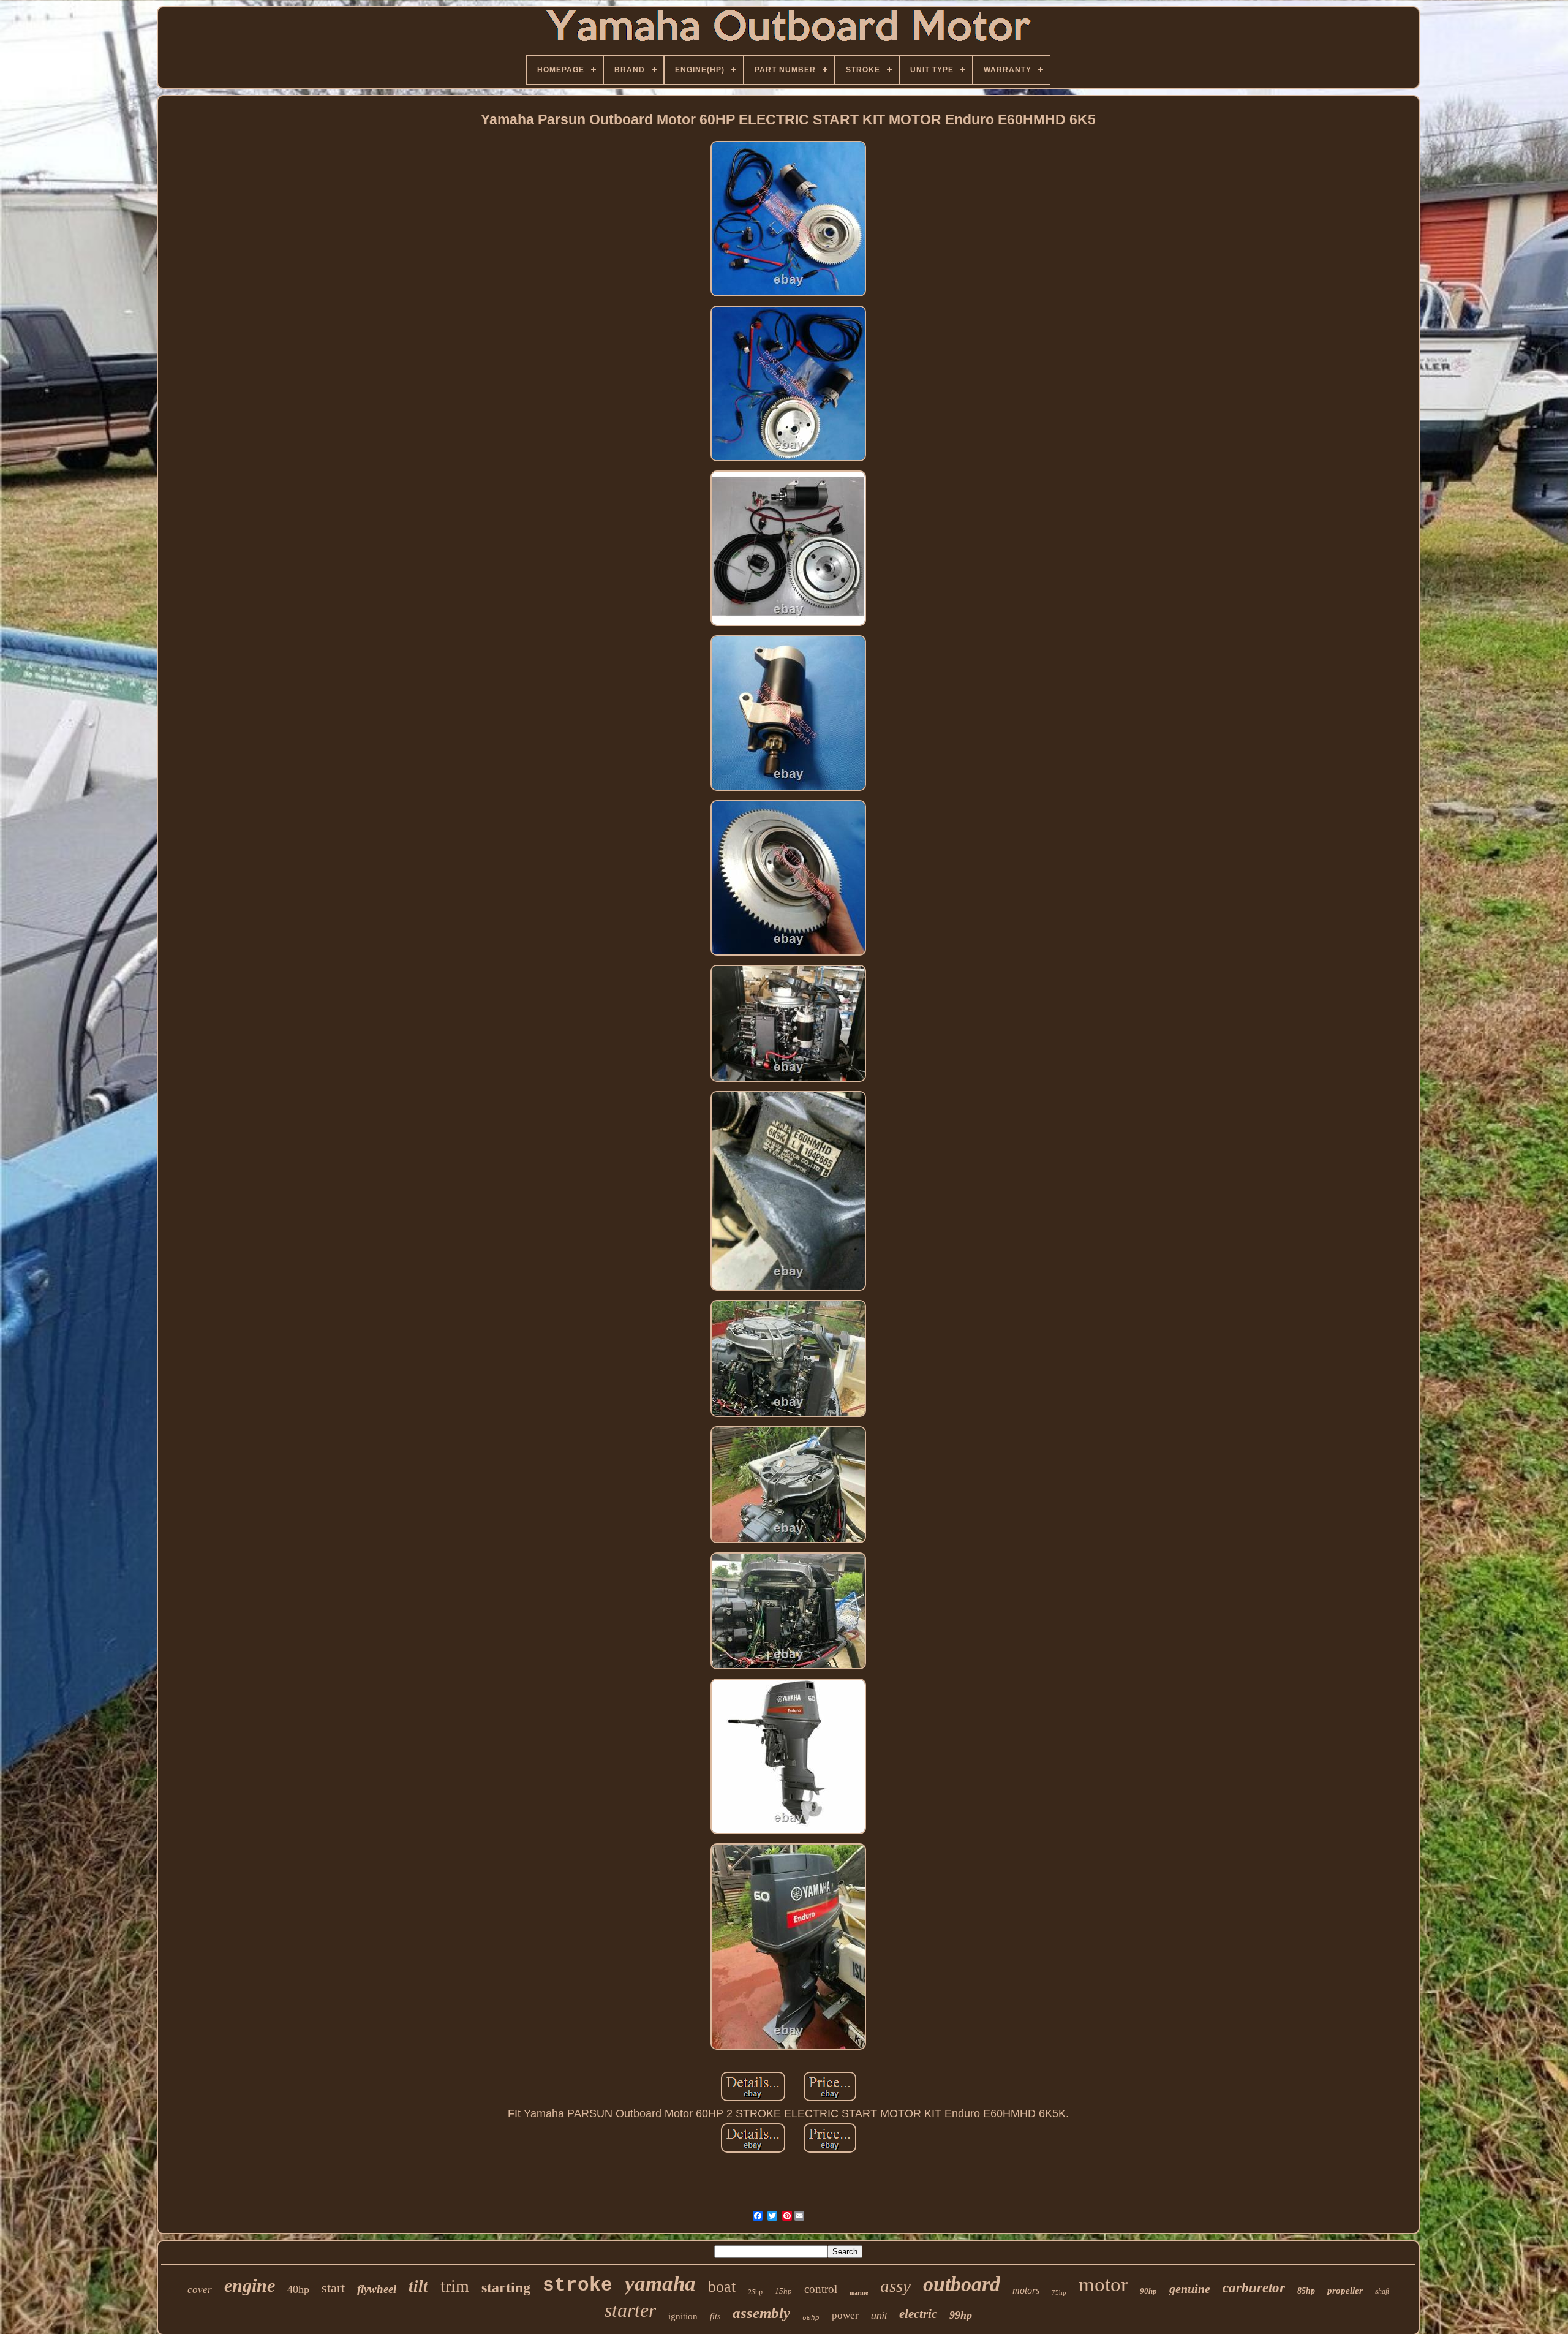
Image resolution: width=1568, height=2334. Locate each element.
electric (918, 2314)
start (333, 2288)
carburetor (1254, 2288)
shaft (1382, 2291)
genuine (1190, 2289)
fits (715, 2317)
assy (895, 2286)
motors (1026, 2290)
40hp (298, 2289)
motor (1103, 2284)
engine (250, 2285)
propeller (1345, 2291)
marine (859, 2293)
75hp (1059, 2292)
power (845, 2315)
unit (879, 2316)
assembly (761, 2313)
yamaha (660, 2283)
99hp (961, 2315)
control (821, 2289)
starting (506, 2287)
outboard (962, 2284)
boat (722, 2287)
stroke (578, 2285)
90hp (1148, 2291)
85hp (1306, 2291)
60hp (811, 2318)
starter (630, 2310)
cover (200, 2290)
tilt (418, 2286)
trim (455, 2286)
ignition (683, 2316)
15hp (783, 2291)
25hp (755, 2291)
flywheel (377, 2289)
